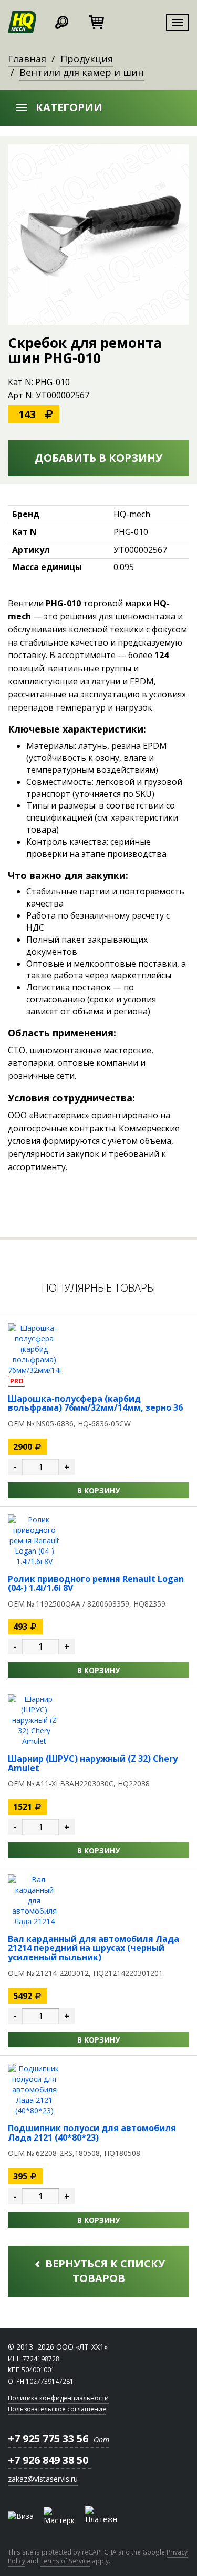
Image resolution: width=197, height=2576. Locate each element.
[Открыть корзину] (96, 21)
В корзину (98, 1491)
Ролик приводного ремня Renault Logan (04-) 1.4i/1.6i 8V (96, 1584)
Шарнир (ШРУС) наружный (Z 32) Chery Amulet (93, 1763)
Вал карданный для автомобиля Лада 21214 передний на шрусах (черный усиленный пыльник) (94, 1948)
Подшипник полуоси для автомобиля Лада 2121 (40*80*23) (92, 2133)
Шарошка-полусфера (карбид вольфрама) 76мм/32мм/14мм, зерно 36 (95, 1403)
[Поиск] (61, 21)
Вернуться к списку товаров (104, 2271)
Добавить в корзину (98, 458)
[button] (98, 108)
